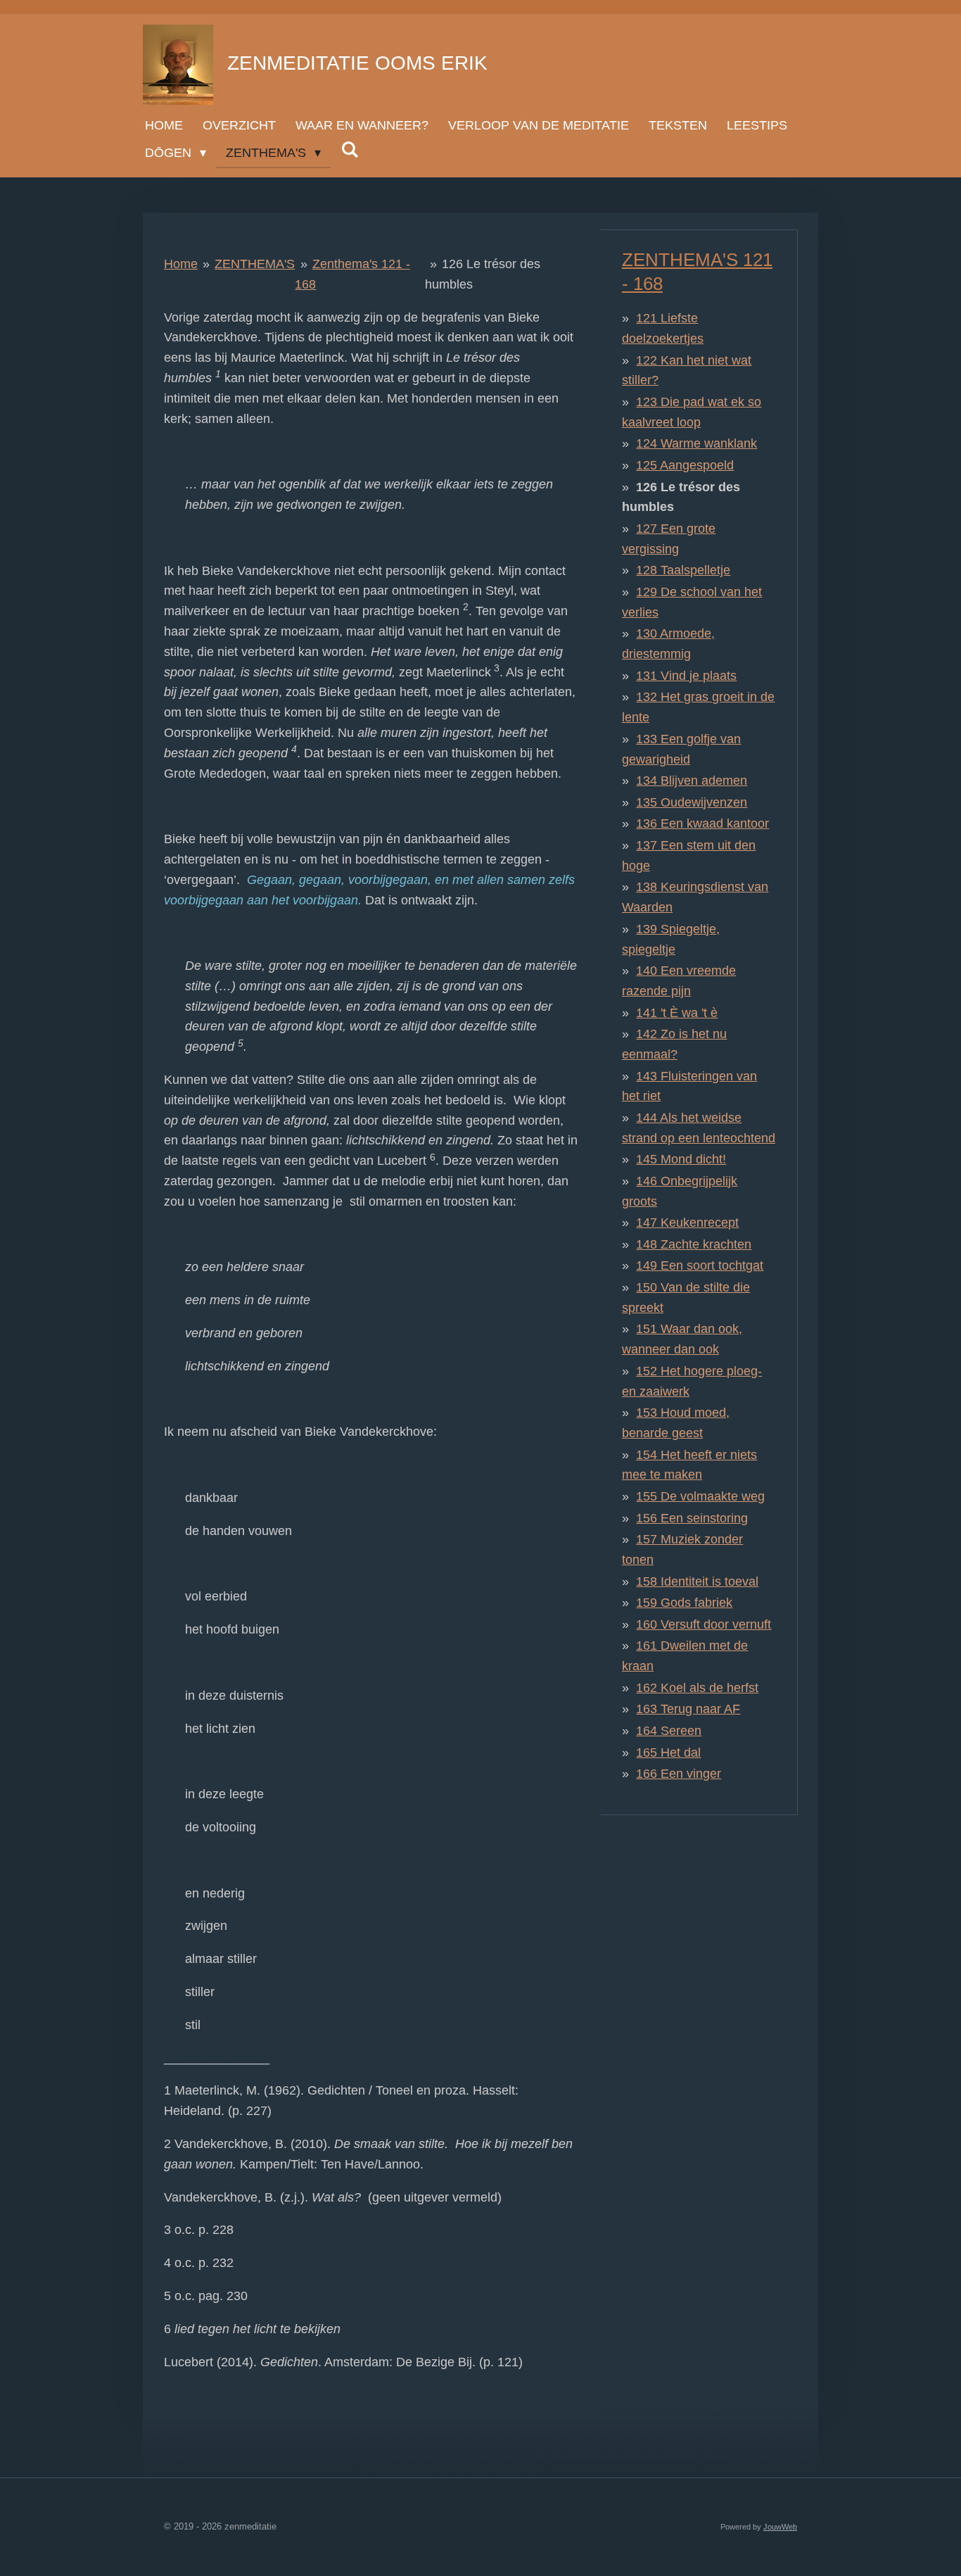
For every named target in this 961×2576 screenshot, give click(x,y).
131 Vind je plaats (686, 676)
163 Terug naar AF (688, 1709)
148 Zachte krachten (694, 1244)
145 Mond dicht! (681, 1159)
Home (181, 264)
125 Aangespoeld (685, 465)
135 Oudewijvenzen (692, 802)
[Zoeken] (349, 150)
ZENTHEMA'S (255, 264)
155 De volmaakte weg (700, 1496)
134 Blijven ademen (692, 781)
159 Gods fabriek (684, 1603)
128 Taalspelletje (683, 570)
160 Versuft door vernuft (704, 1624)
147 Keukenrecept (687, 1223)
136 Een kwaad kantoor (702, 823)
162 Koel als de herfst (697, 1688)
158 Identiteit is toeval (697, 1581)
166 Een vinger (679, 1774)
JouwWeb (780, 2527)
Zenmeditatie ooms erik (357, 63)
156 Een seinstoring (692, 1518)
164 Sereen (669, 1731)
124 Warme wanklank (696, 443)
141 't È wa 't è (677, 1013)
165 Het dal (668, 1753)
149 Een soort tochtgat (700, 1265)
